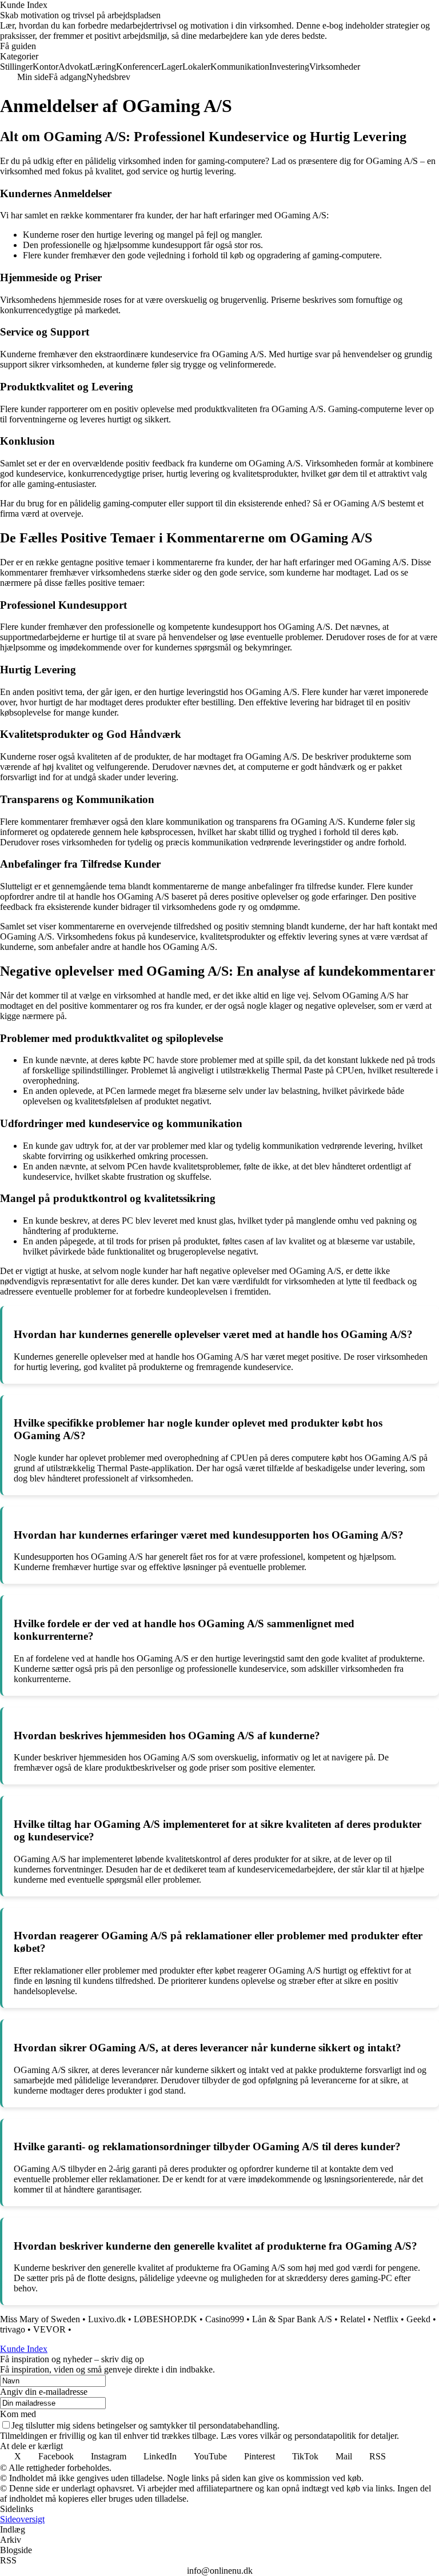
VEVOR (51, 2329)
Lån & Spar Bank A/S (292, 2319)
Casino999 (225, 2319)
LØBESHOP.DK (165, 2319)
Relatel (353, 2319)
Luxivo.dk (107, 2319)
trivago (13, 2329)
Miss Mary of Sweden (40, 2319)
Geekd (418, 2319)
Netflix (386, 2319)
